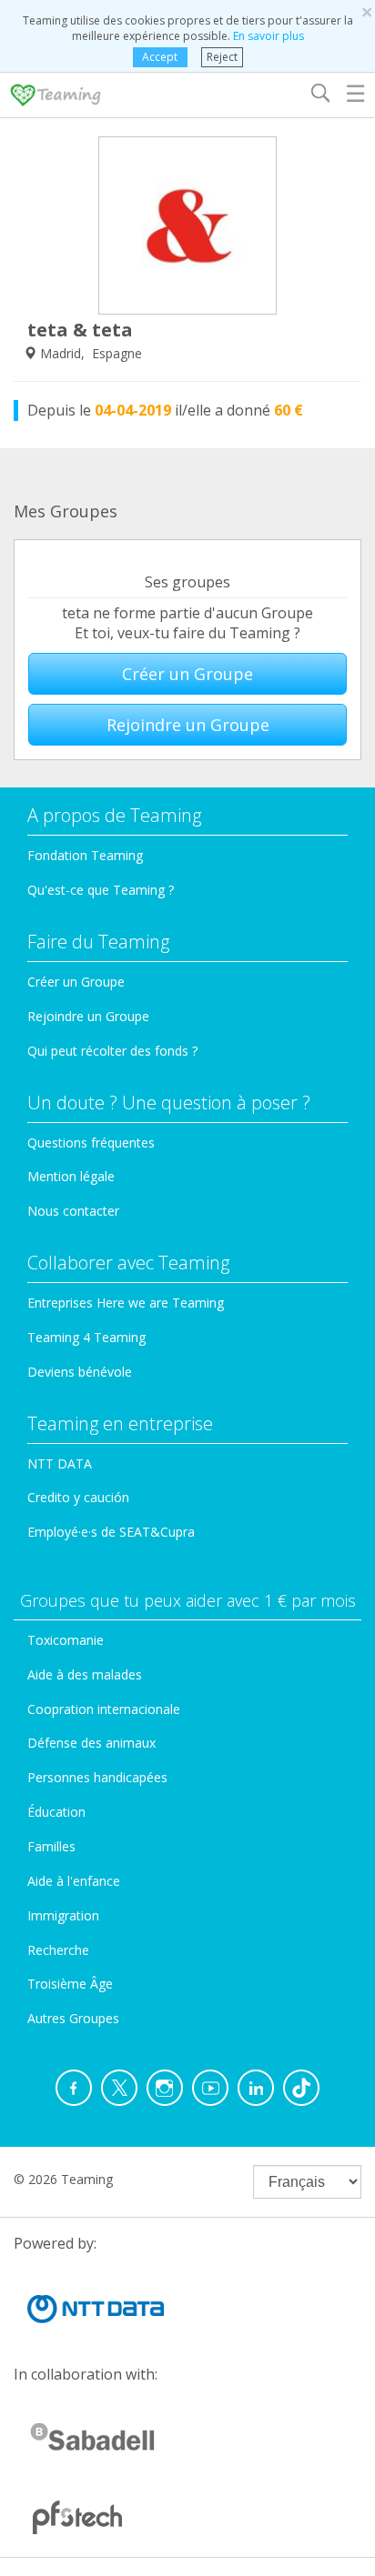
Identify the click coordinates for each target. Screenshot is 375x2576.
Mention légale (71, 1176)
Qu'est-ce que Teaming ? (101, 890)
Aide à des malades (85, 1674)
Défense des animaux (91, 1743)
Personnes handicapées (97, 1777)
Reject (222, 57)
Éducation (56, 1812)
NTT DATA (60, 1463)
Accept (160, 57)
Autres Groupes (73, 2018)
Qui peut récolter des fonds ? (112, 1051)
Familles (51, 1846)
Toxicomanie (66, 1640)
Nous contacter (73, 1211)
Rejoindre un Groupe (188, 725)
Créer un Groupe (187, 674)
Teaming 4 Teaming (86, 1337)
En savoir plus (269, 36)
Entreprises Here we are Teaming (126, 1303)
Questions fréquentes (91, 1143)
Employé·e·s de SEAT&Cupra (111, 1532)
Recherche (58, 1950)
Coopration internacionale (104, 1709)
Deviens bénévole (80, 1372)
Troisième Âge (70, 1984)
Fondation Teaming (85, 855)
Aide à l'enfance (74, 1881)
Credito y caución (78, 1497)
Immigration (63, 1915)
